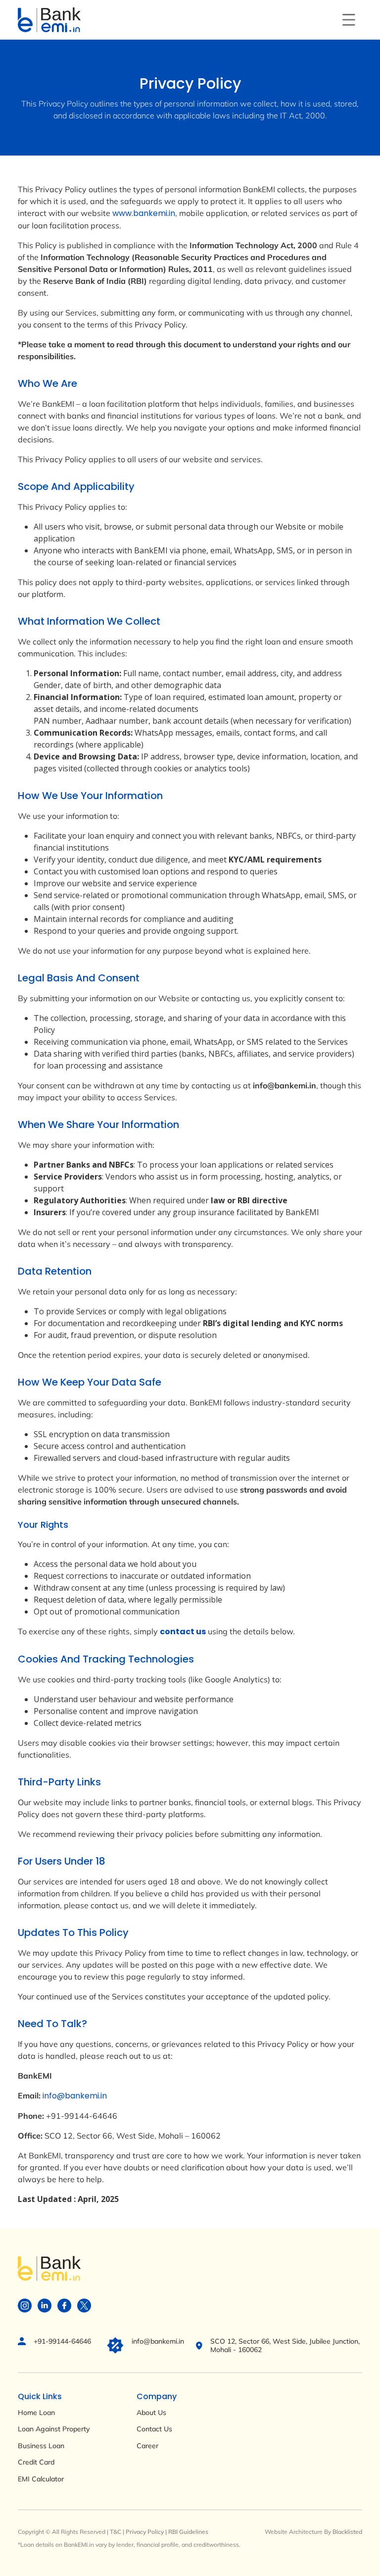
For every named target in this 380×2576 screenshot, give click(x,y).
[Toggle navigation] (349, 20)
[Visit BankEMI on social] (25, 2305)
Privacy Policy (145, 2532)
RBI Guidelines (188, 2532)
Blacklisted (347, 2532)
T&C (116, 2532)
